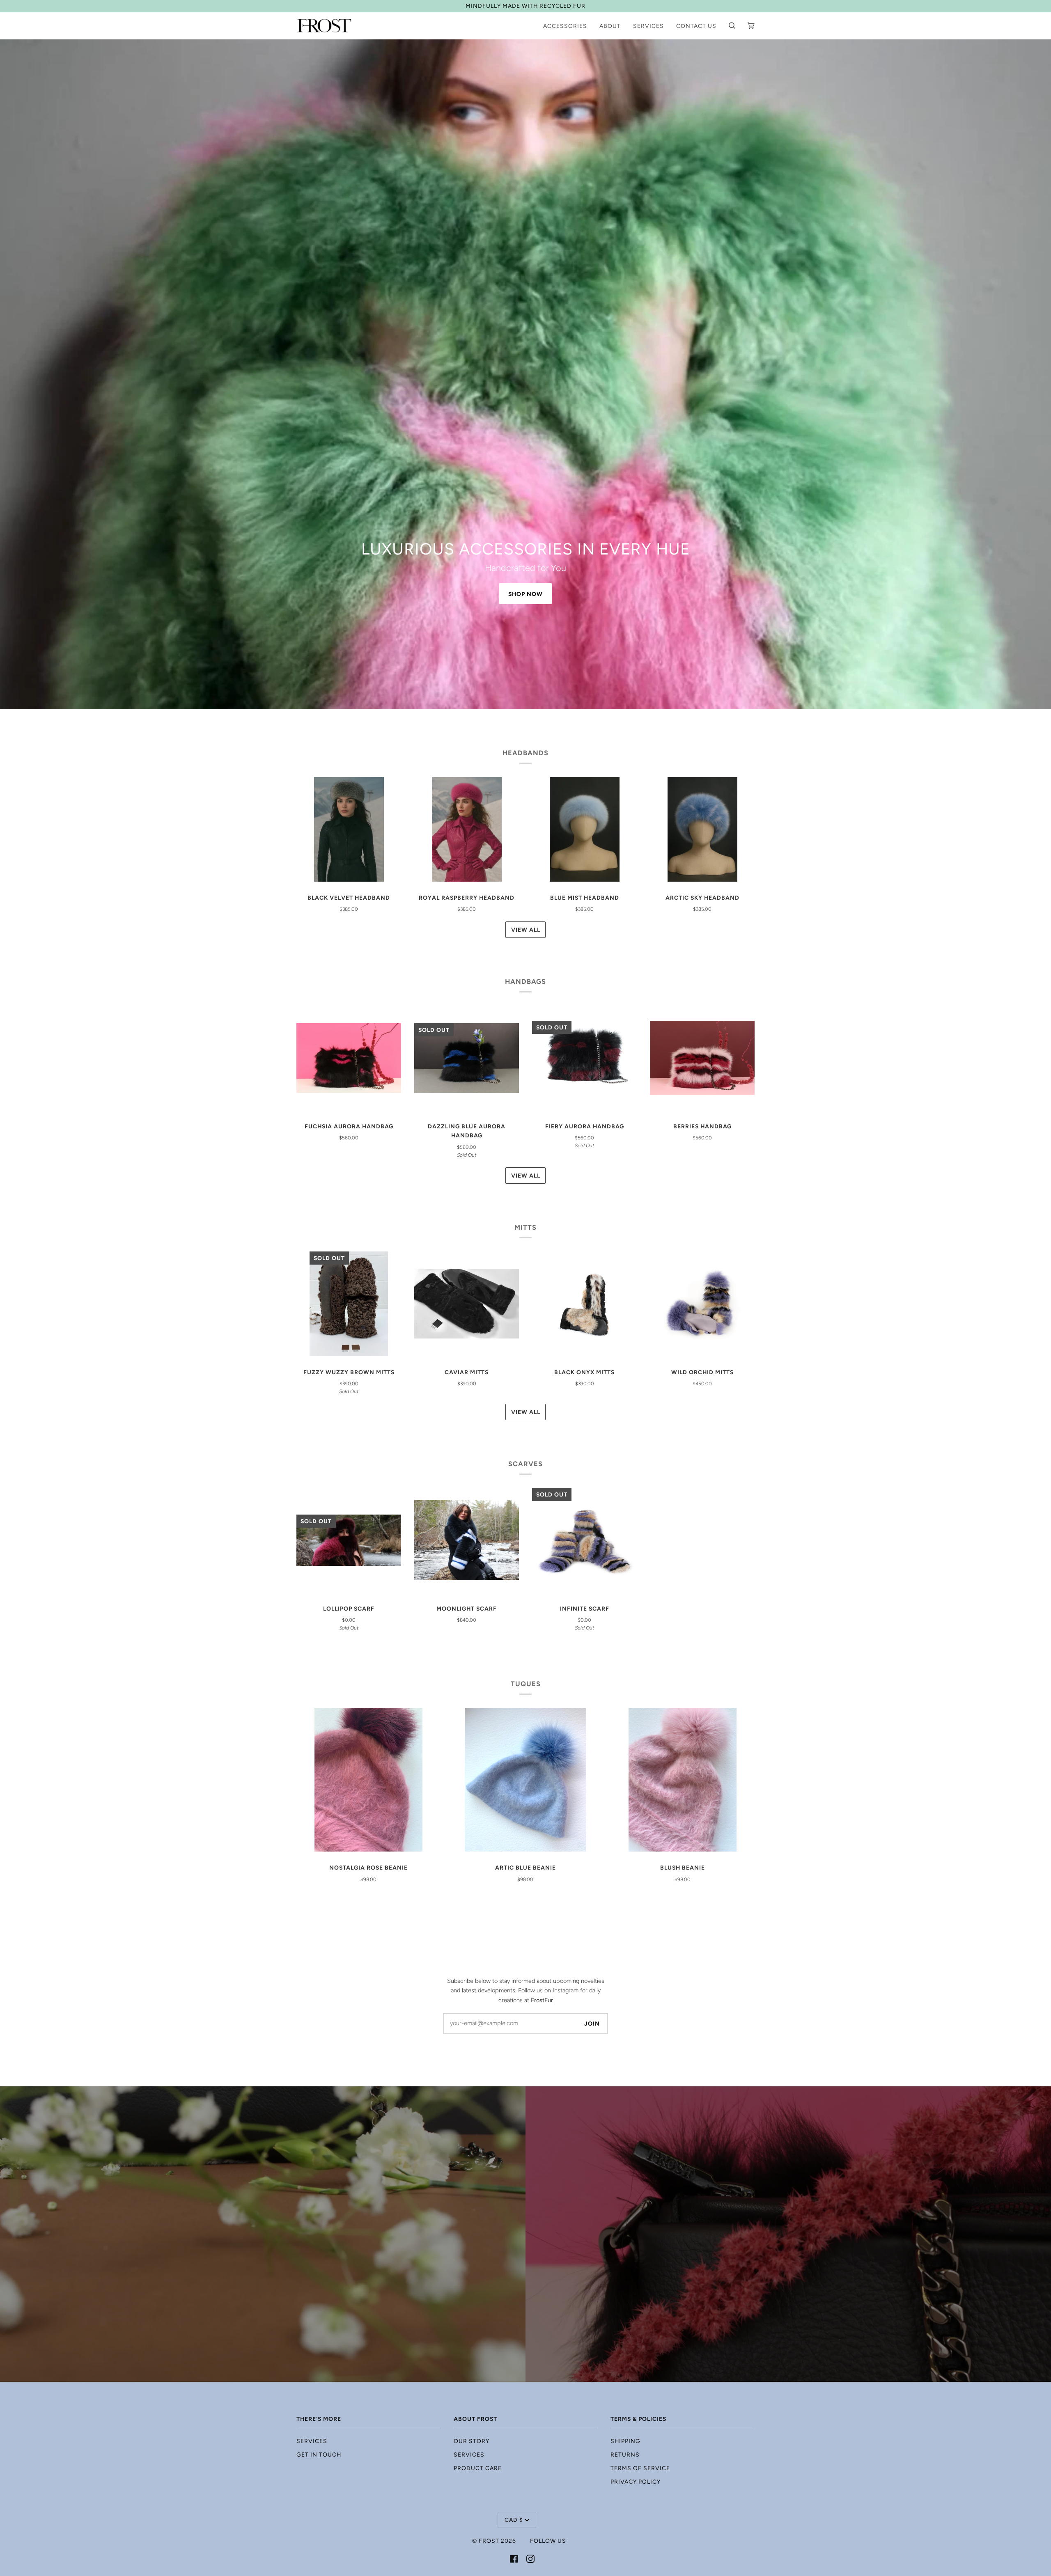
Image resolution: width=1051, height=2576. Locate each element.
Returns (625, 2455)
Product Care (478, 2468)
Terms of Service (640, 2468)
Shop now (525, 594)
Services (312, 2441)
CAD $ (514, 2520)
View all (526, 930)
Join (592, 2024)
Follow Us (548, 2541)
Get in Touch (319, 2455)
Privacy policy (636, 2482)
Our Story (472, 2441)
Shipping (625, 2441)
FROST (489, 2541)
